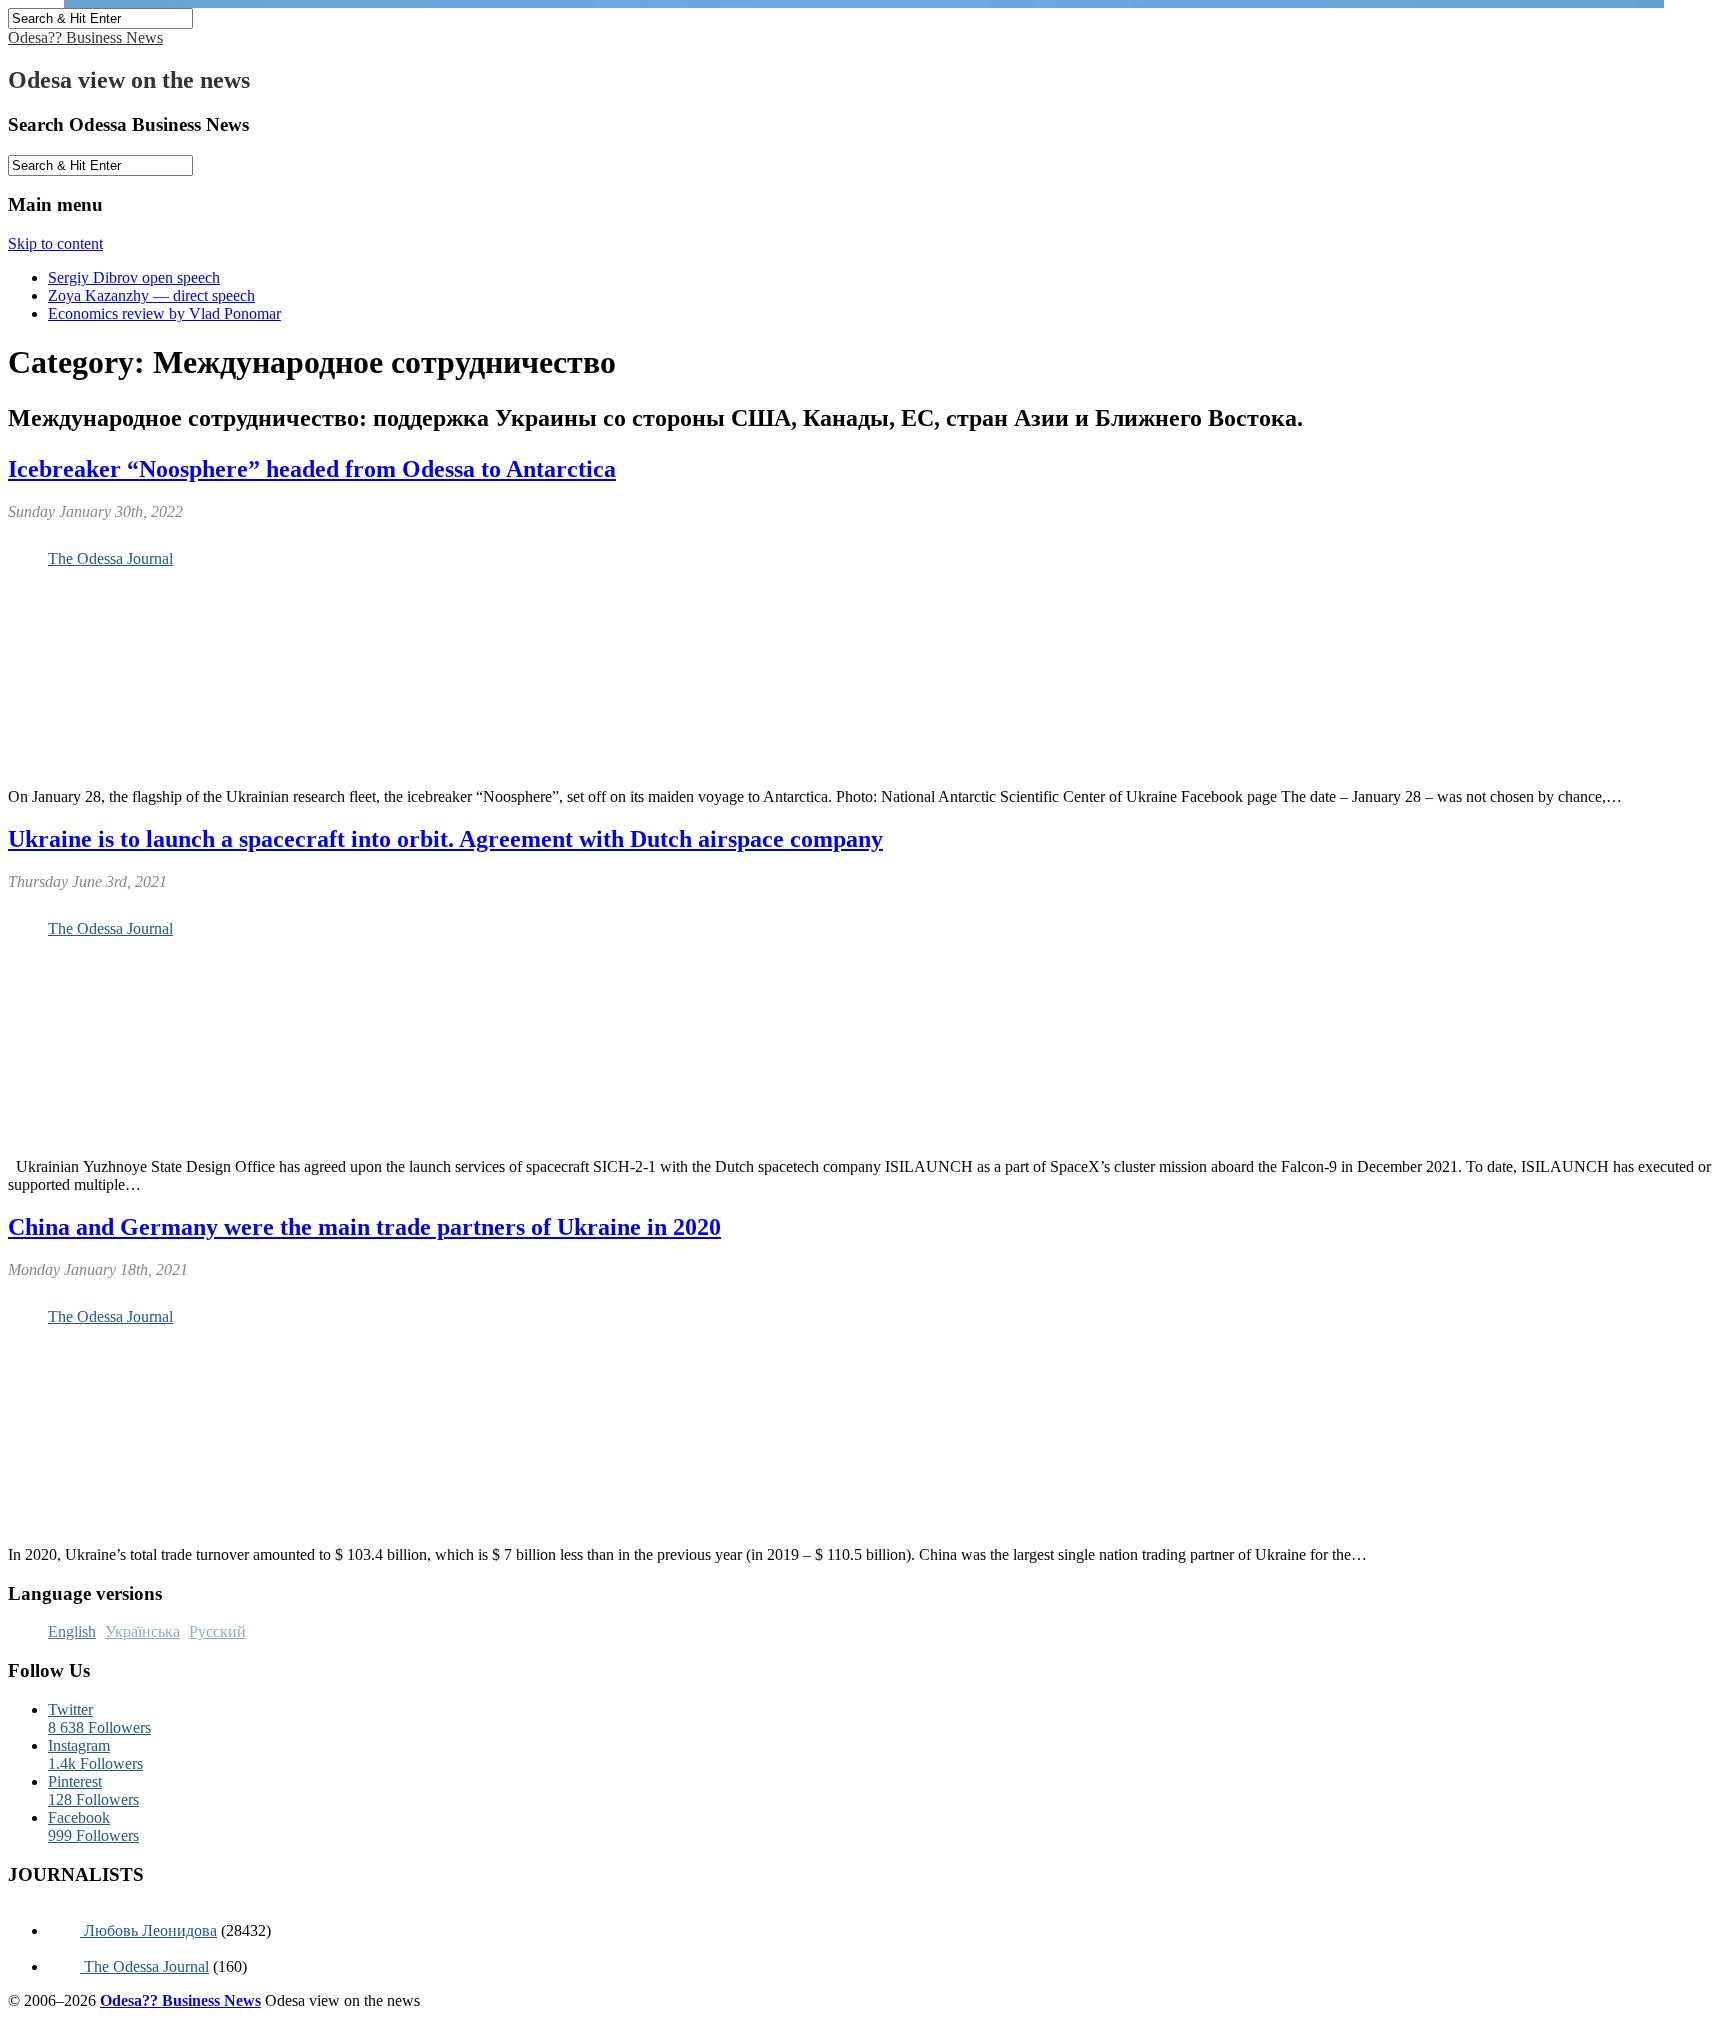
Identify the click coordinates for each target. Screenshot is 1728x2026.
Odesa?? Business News (85, 37)
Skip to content (55, 243)
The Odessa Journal (110, 558)
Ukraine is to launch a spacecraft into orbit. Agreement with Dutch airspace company (445, 839)
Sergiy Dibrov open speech (134, 277)
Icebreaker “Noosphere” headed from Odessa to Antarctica (312, 469)
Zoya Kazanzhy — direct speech (151, 295)
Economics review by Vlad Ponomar (164, 313)
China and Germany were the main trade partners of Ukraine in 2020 (364, 1227)
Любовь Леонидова (148, 1930)
